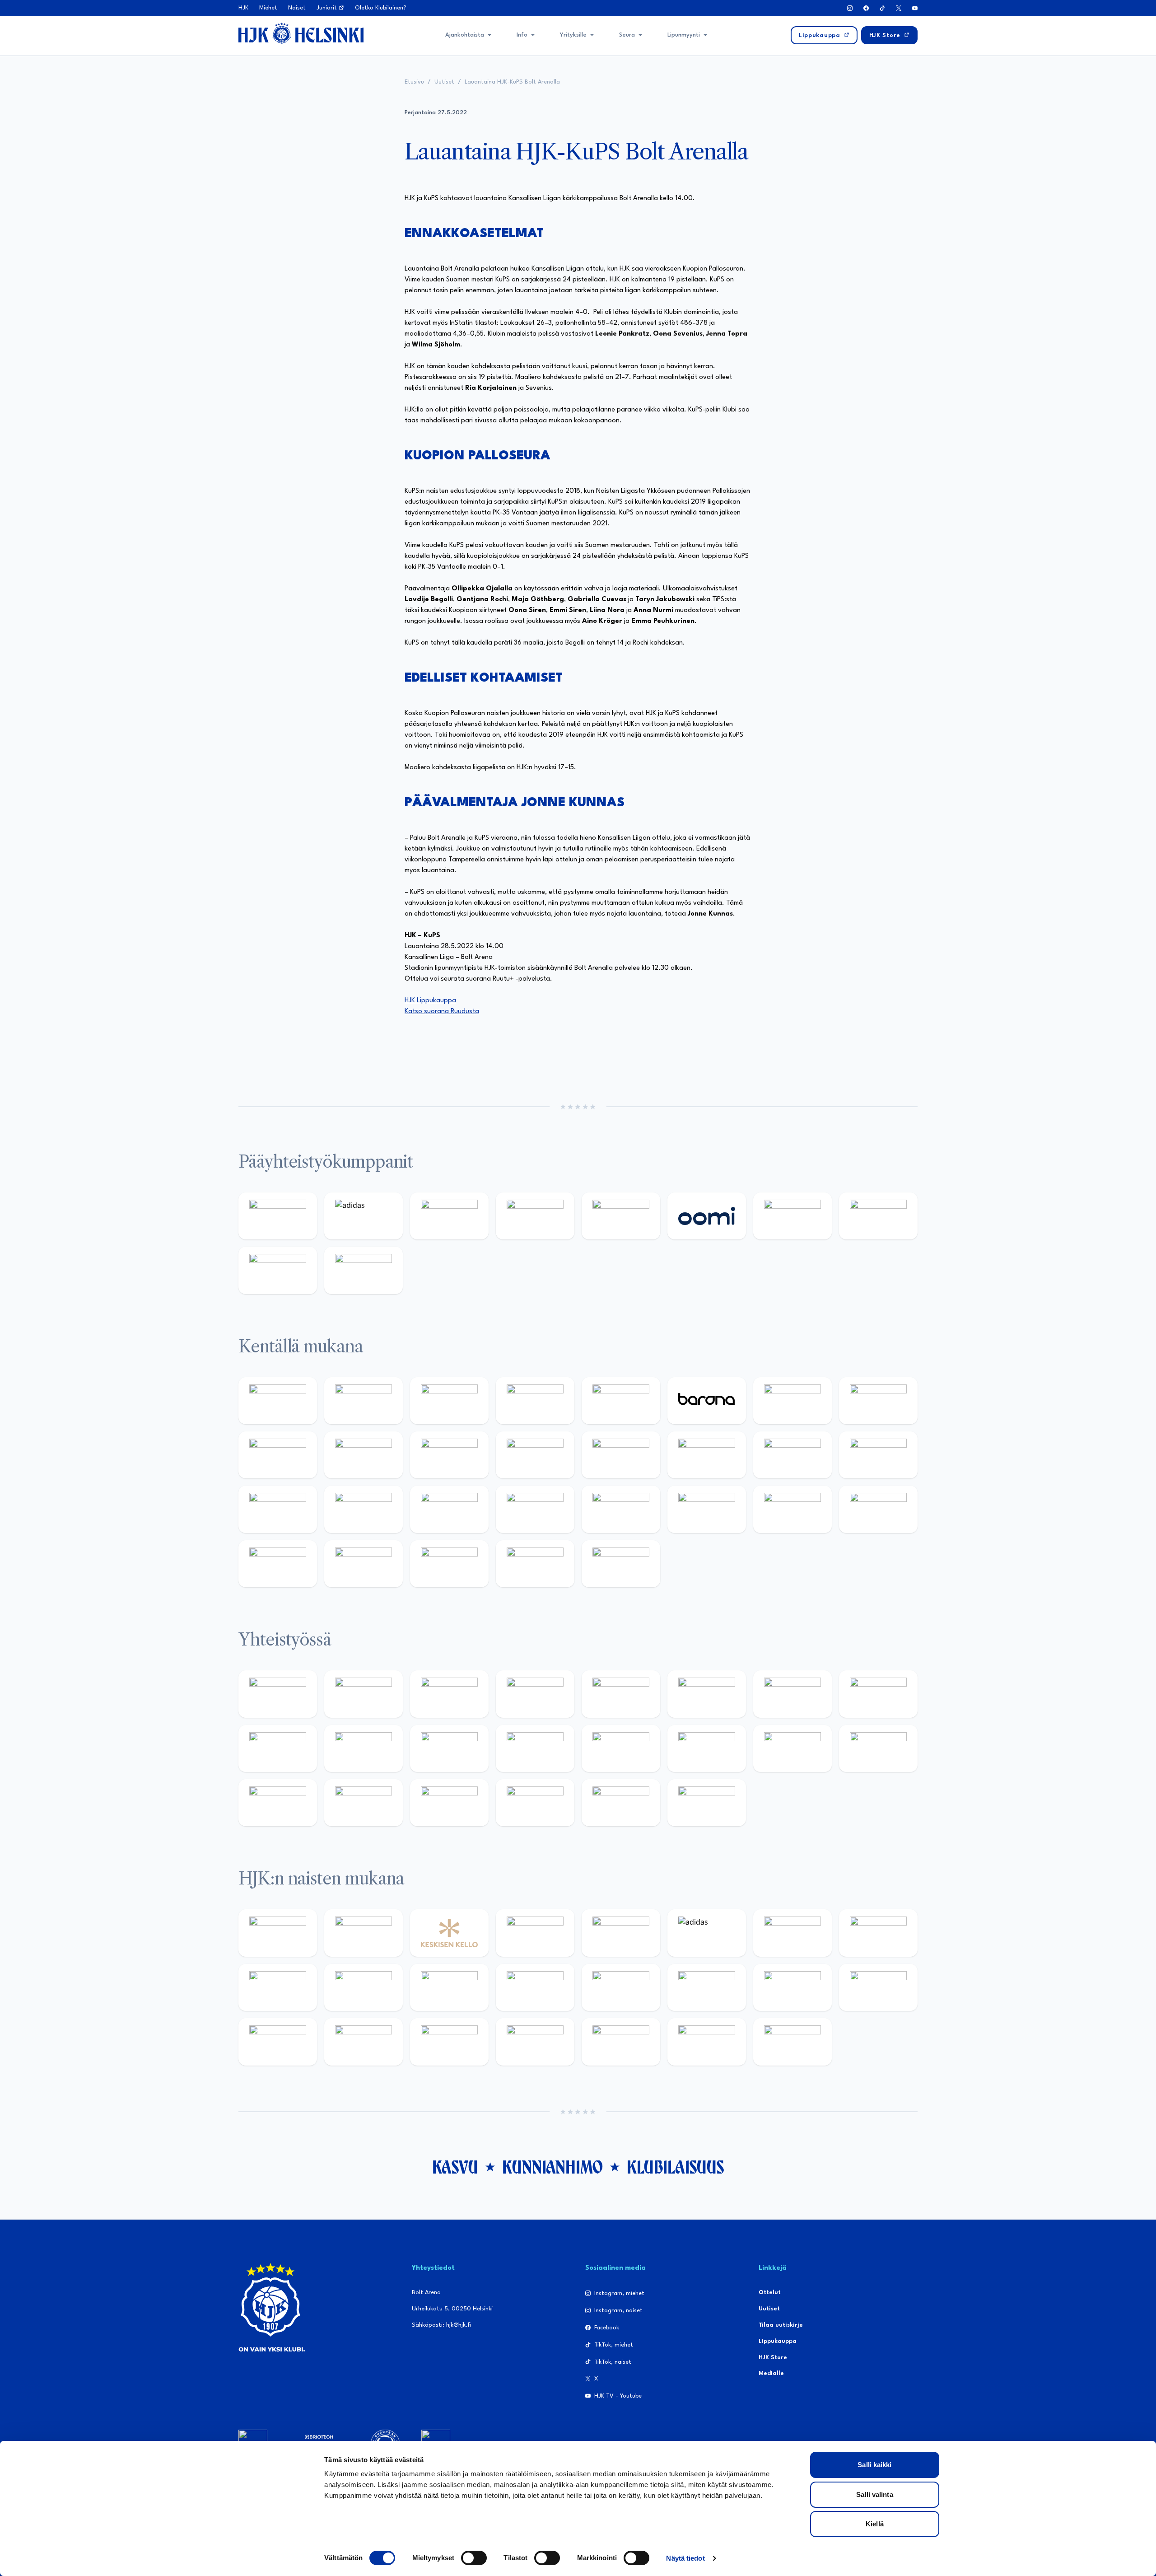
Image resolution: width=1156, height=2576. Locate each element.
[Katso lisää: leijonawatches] (449, 1455)
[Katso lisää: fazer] (621, 1509)
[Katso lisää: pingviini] (449, 1401)
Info (522, 35)
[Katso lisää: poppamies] (364, 1694)
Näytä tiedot (685, 2558)
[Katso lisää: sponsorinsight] (707, 1803)
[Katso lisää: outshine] (449, 1749)
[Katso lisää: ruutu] (621, 1216)
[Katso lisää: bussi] (878, 1455)
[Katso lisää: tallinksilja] (878, 1216)
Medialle (771, 2373)
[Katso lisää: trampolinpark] (278, 1694)
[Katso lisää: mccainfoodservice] (707, 1694)
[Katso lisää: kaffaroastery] (621, 1694)
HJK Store (773, 2358)
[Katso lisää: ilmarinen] (792, 1455)
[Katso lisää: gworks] (792, 1749)
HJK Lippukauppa (430, 1001)
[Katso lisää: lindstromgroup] (278, 1749)
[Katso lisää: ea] (278, 1564)
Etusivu (414, 82)
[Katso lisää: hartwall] (449, 1216)
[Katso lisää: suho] (449, 1803)
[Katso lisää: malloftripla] (364, 1509)
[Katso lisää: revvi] (278, 1216)
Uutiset (444, 82)
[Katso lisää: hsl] (535, 1509)
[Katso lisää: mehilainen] (364, 1270)
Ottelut (770, 2293)
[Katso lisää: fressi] (364, 1987)
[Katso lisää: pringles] (878, 1694)
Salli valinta (874, 2494)
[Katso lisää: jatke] (364, 1455)
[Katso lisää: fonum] (878, 1933)
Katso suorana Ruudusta (442, 1012)
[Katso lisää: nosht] (449, 1694)
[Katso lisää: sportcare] (364, 1803)
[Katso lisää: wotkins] (792, 1694)
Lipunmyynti (684, 35)
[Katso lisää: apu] (535, 1455)
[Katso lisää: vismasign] (449, 1564)
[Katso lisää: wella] (449, 1987)
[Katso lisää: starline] (707, 1455)
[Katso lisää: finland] (707, 1987)
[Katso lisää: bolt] (792, 1216)
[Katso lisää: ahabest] (278, 1803)
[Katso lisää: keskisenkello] (449, 1933)
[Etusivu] (301, 33)
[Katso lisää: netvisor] (364, 1564)
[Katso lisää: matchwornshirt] (878, 1749)
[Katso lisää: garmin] (535, 1749)
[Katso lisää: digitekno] (278, 1455)
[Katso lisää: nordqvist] (621, 1401)
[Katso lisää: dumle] (707, 1509)
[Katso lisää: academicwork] (278, 1509)
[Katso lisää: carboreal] (364, 1401)
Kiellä (875, 2524)
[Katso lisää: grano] (792, 1509)
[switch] (474, 2558)
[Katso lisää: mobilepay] (278, 1401)
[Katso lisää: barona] (707, 1401)
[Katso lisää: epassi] (535, 1987)
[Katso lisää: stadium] (278, 1270)
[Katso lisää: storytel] (878, 1401)
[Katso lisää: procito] (535, 1803)
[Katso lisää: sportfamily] (621, 1749)
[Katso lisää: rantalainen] (364, 1933)
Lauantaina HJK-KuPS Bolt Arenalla (512, 82)
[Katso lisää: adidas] (364, 1216)
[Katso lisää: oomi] (707, 1216)
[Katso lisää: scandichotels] (621, 1564)
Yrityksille (573, 35)
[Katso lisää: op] (535, 1216)
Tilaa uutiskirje (781, 2325)
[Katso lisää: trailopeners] (535, 1401)
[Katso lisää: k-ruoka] (878, 1509)
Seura (627, 35)
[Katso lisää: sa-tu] (364, 1749)
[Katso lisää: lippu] (707, 1749)
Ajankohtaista (465, 35)
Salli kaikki (874, 2465)
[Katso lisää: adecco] (792, 1401)
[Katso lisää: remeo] (535, 1564)
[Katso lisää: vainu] (792, 1933)
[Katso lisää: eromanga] (535, 1694)
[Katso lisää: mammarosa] (621, 1803)
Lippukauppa (778, 2341)
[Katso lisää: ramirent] (449, 1509)
